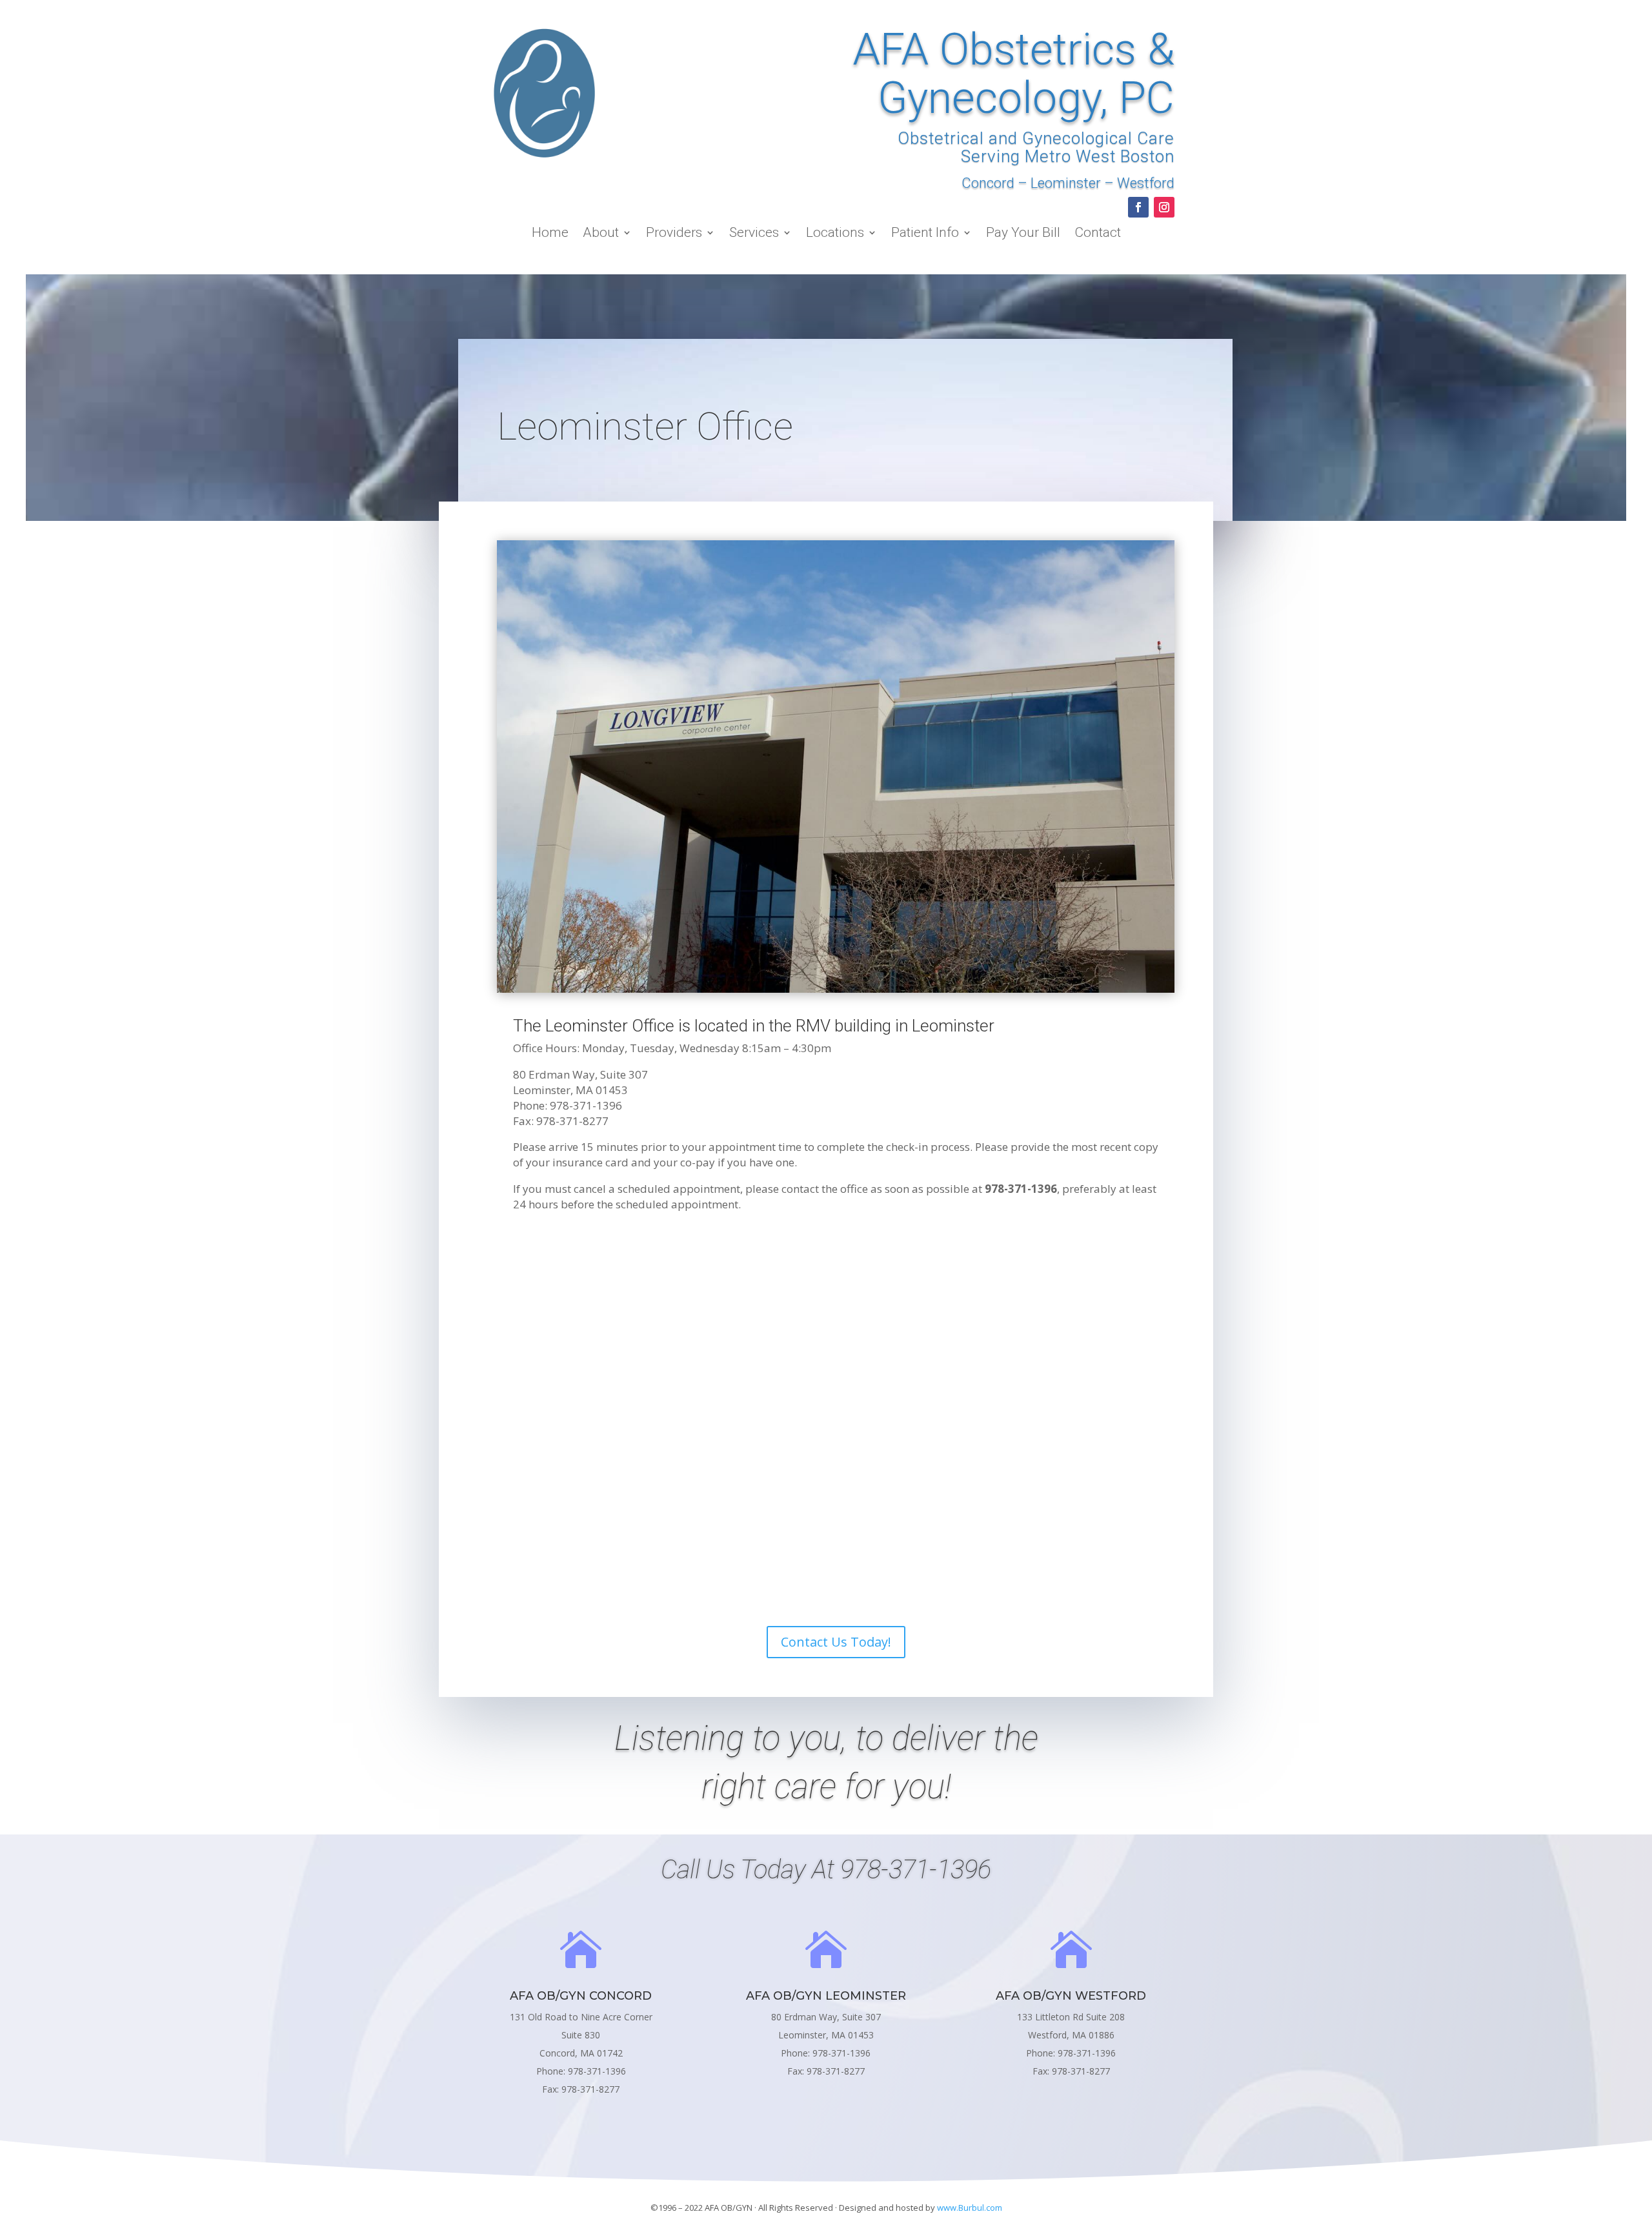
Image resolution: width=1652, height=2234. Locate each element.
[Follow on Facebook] (1138, 207)
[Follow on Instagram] (1164, 207)
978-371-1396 (916, 1870)
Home (550, 234)
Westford (1146, 183)
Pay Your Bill (1023, 234)
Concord (988, 183)
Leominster (1066, 183)
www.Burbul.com (970, 2208)
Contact (1098, 234)
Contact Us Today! (836, 1642)
